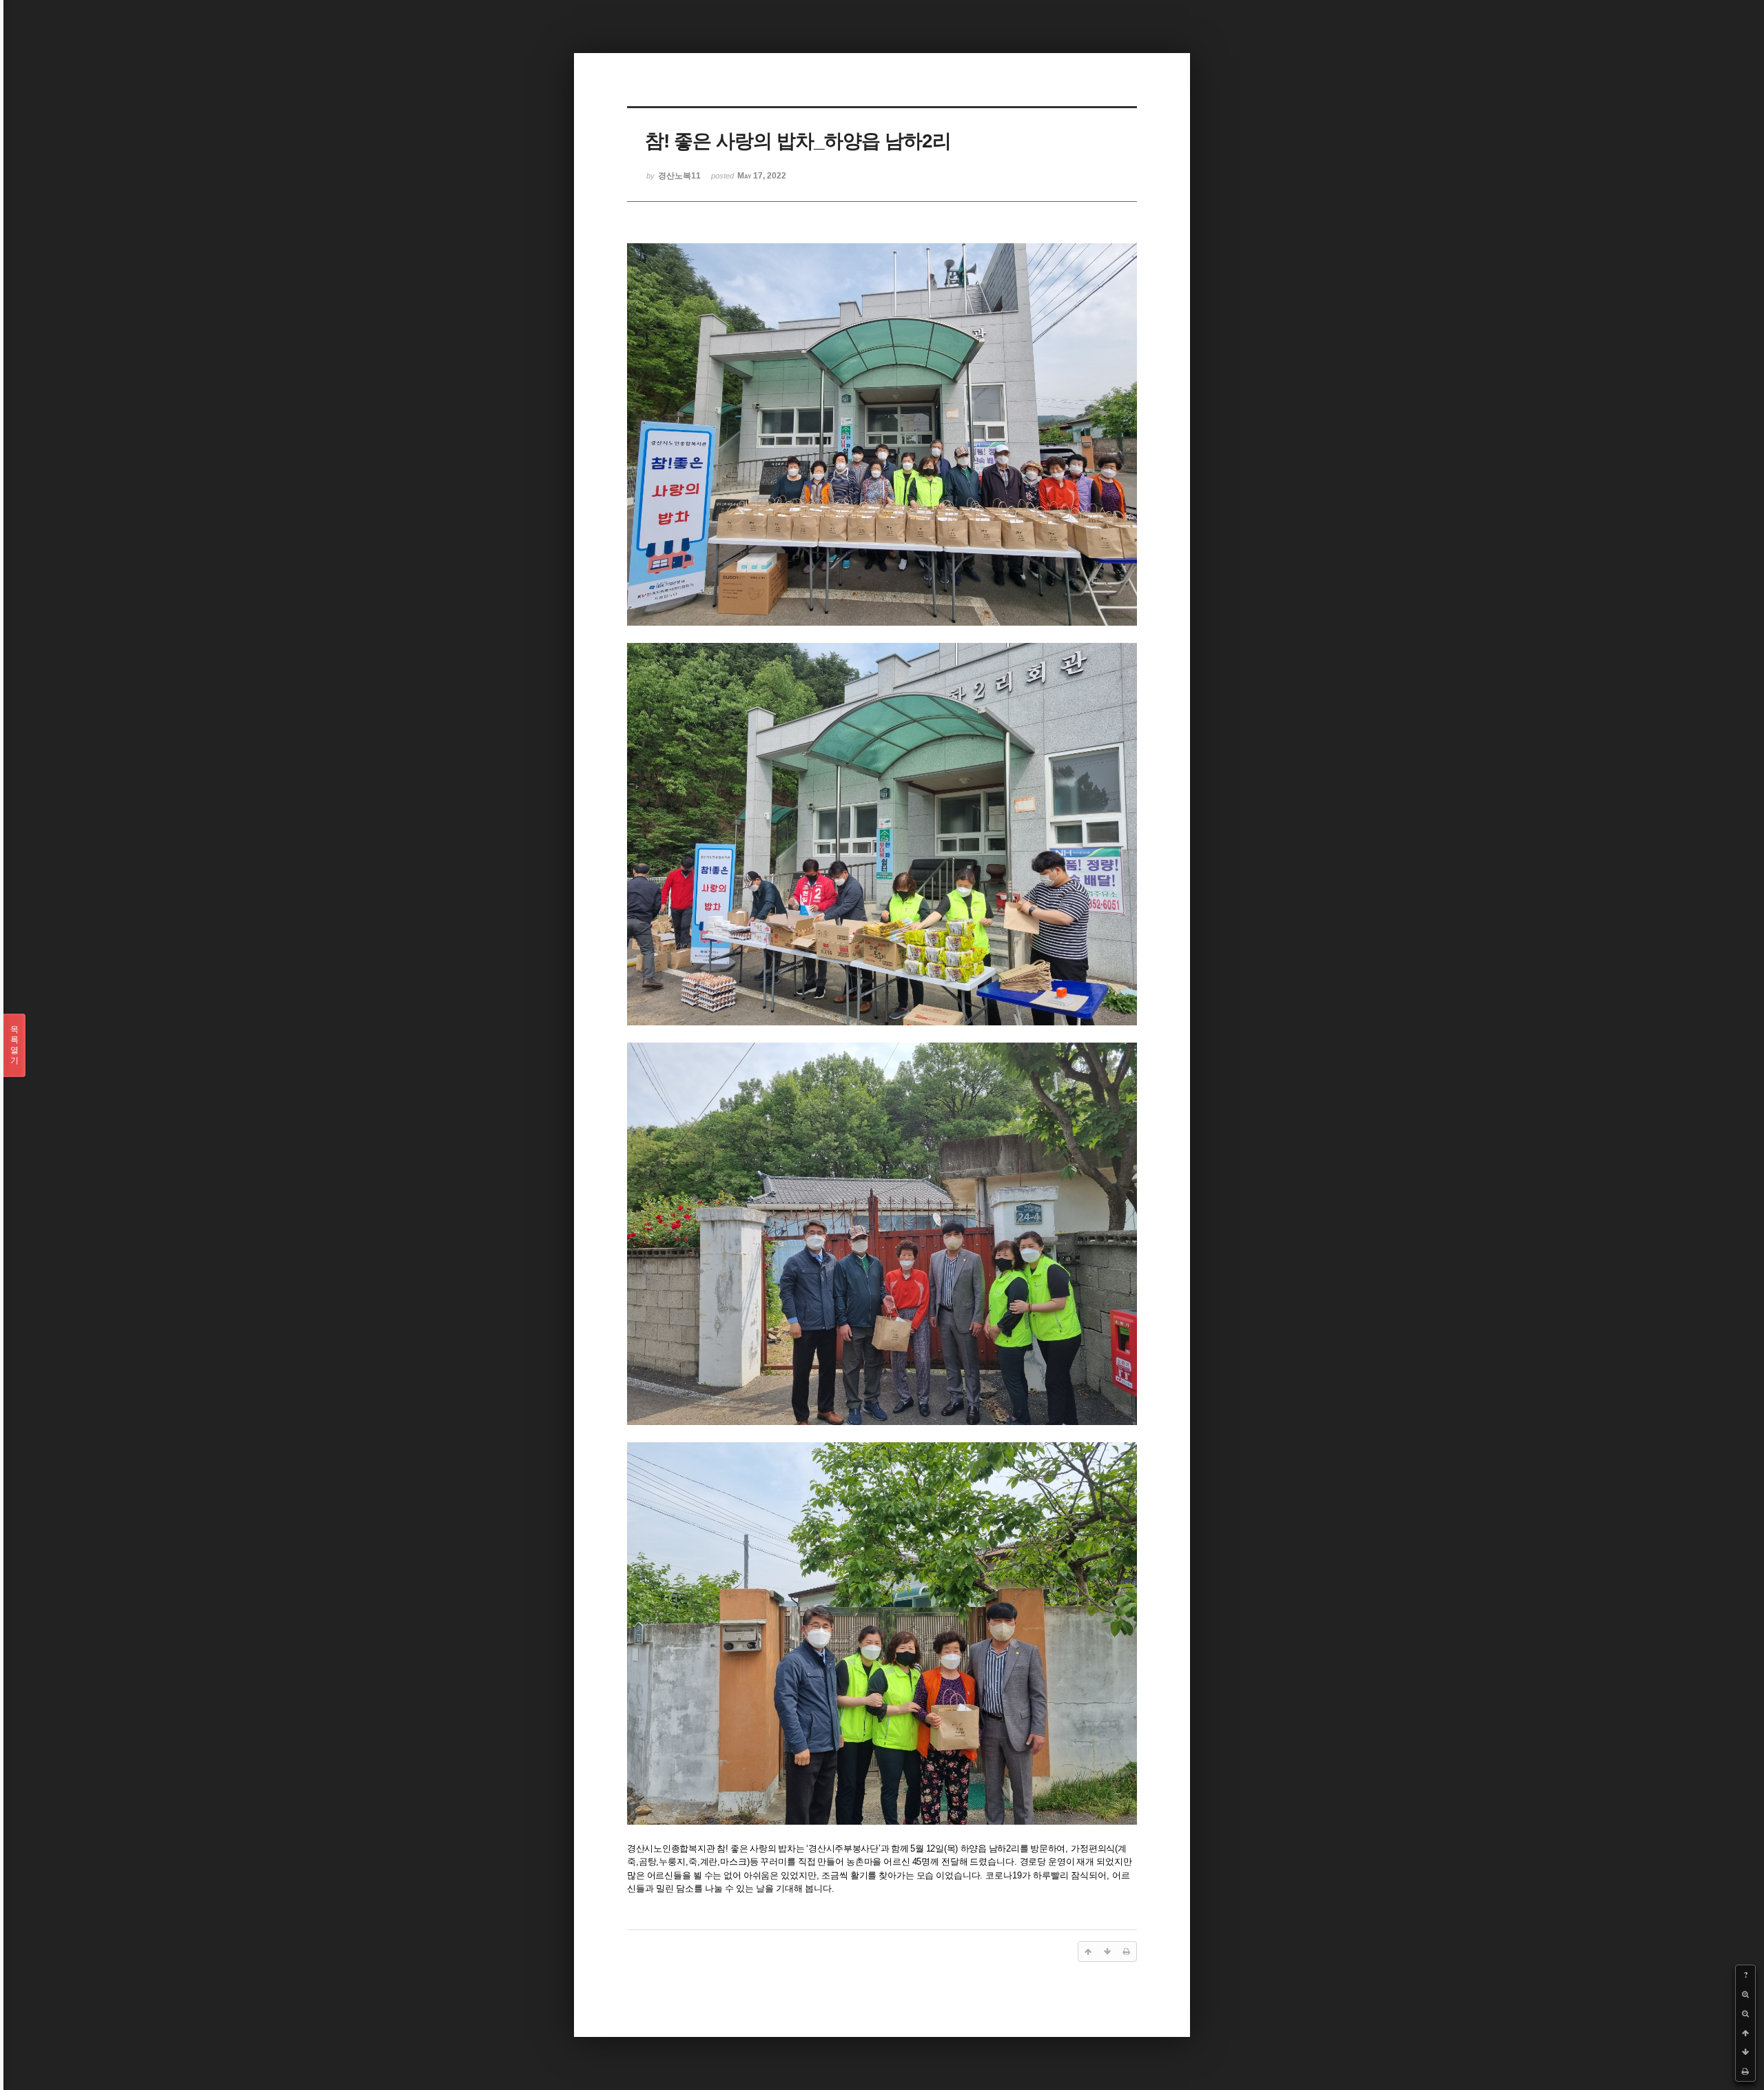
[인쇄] (1745, 2071)
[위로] (1745, 2033)
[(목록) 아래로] (1745, 2052)
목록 (14, 1045)
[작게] (1745, 2014)
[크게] (1745, 1994)
